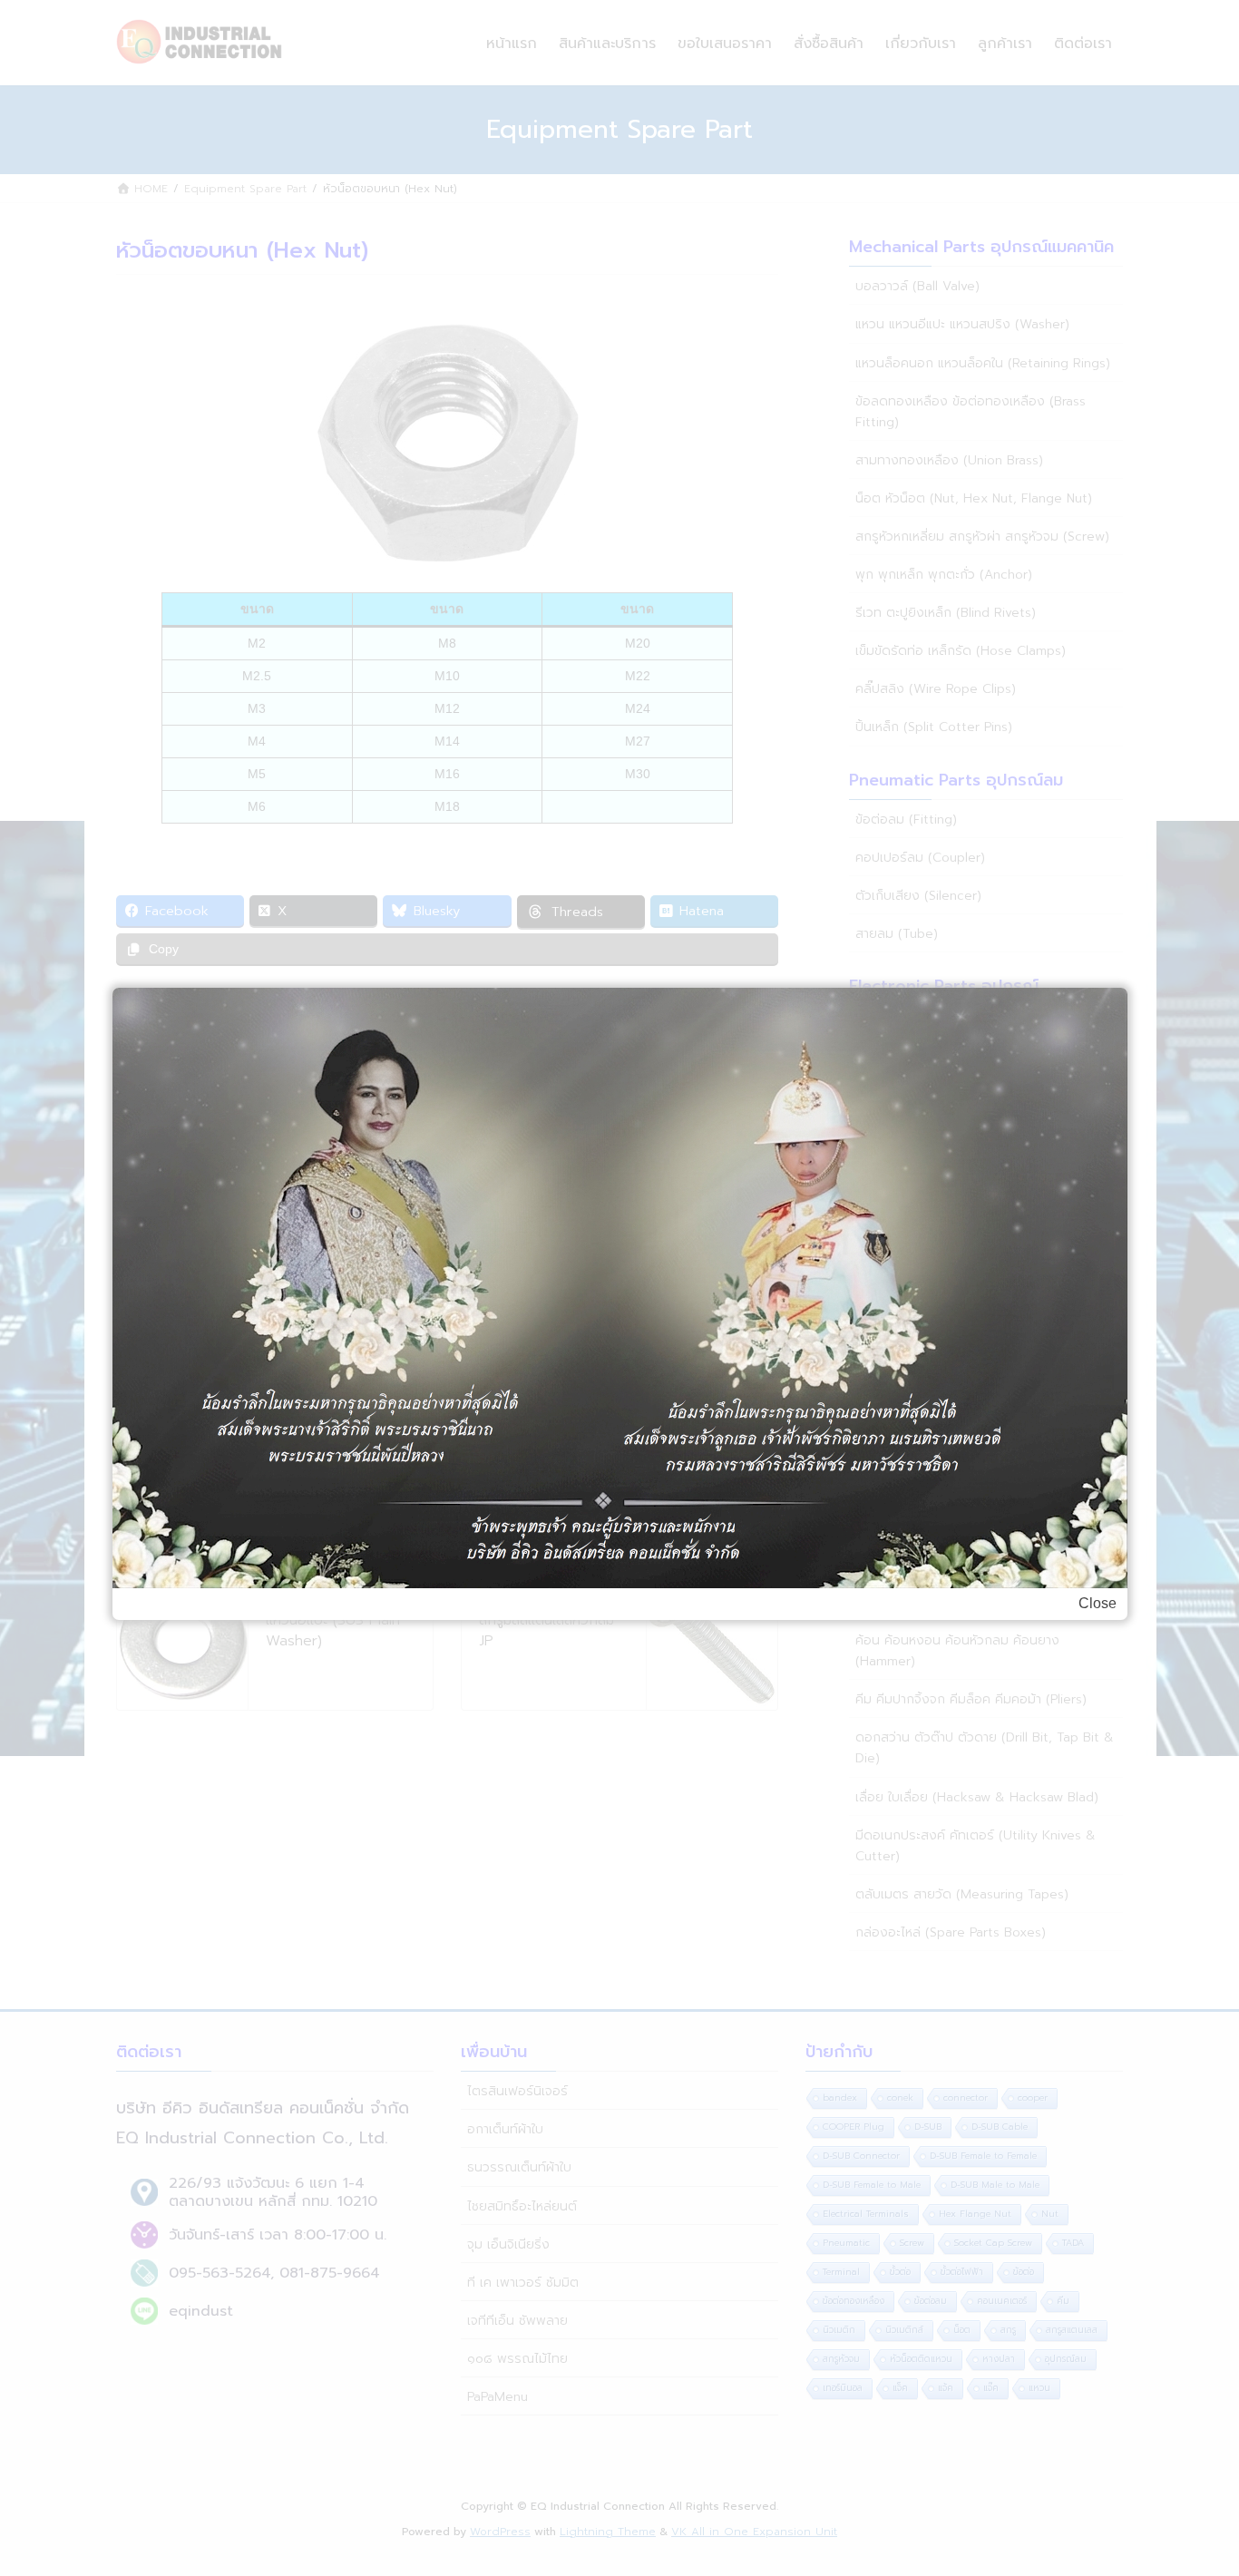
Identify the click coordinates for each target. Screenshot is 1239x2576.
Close (1098, 1603)
